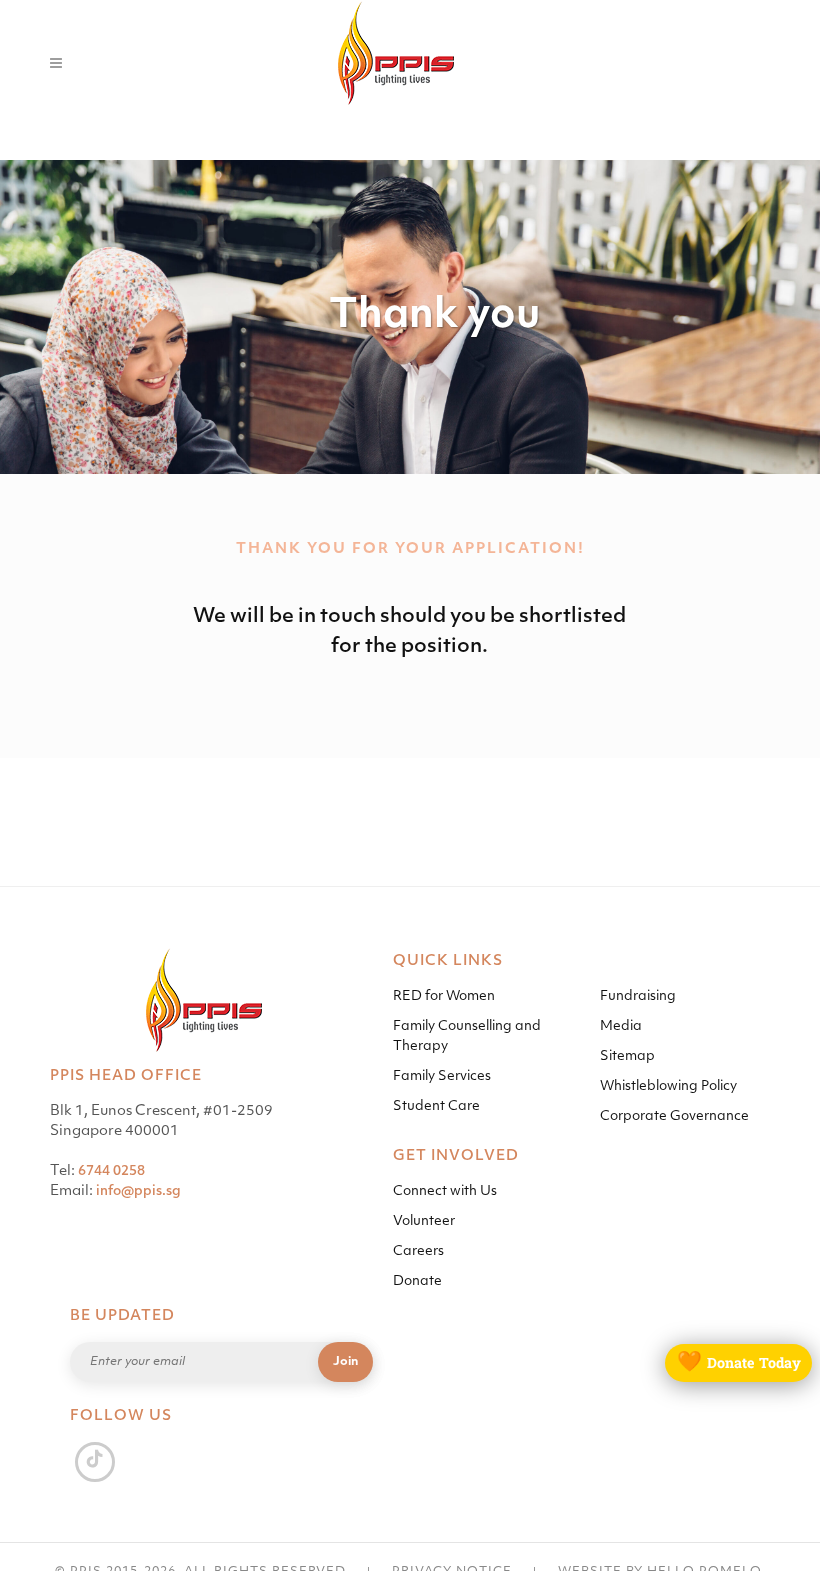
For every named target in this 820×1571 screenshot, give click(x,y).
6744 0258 (111, 1171)
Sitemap (627, 1056)
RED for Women (444, 996)
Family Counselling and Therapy (467, 1036)
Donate (417, 1281)
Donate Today (739, 1363)
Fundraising (638, 996)
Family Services (442, 1076)
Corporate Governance (674, 1116)
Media (621, 1026)
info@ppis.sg (138, 1191)
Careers (418, 1251)
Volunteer (424, 1221)
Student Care (436, 1106)
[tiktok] (95, 1461)
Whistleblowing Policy (668, 1086)
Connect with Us (445, 1191)
